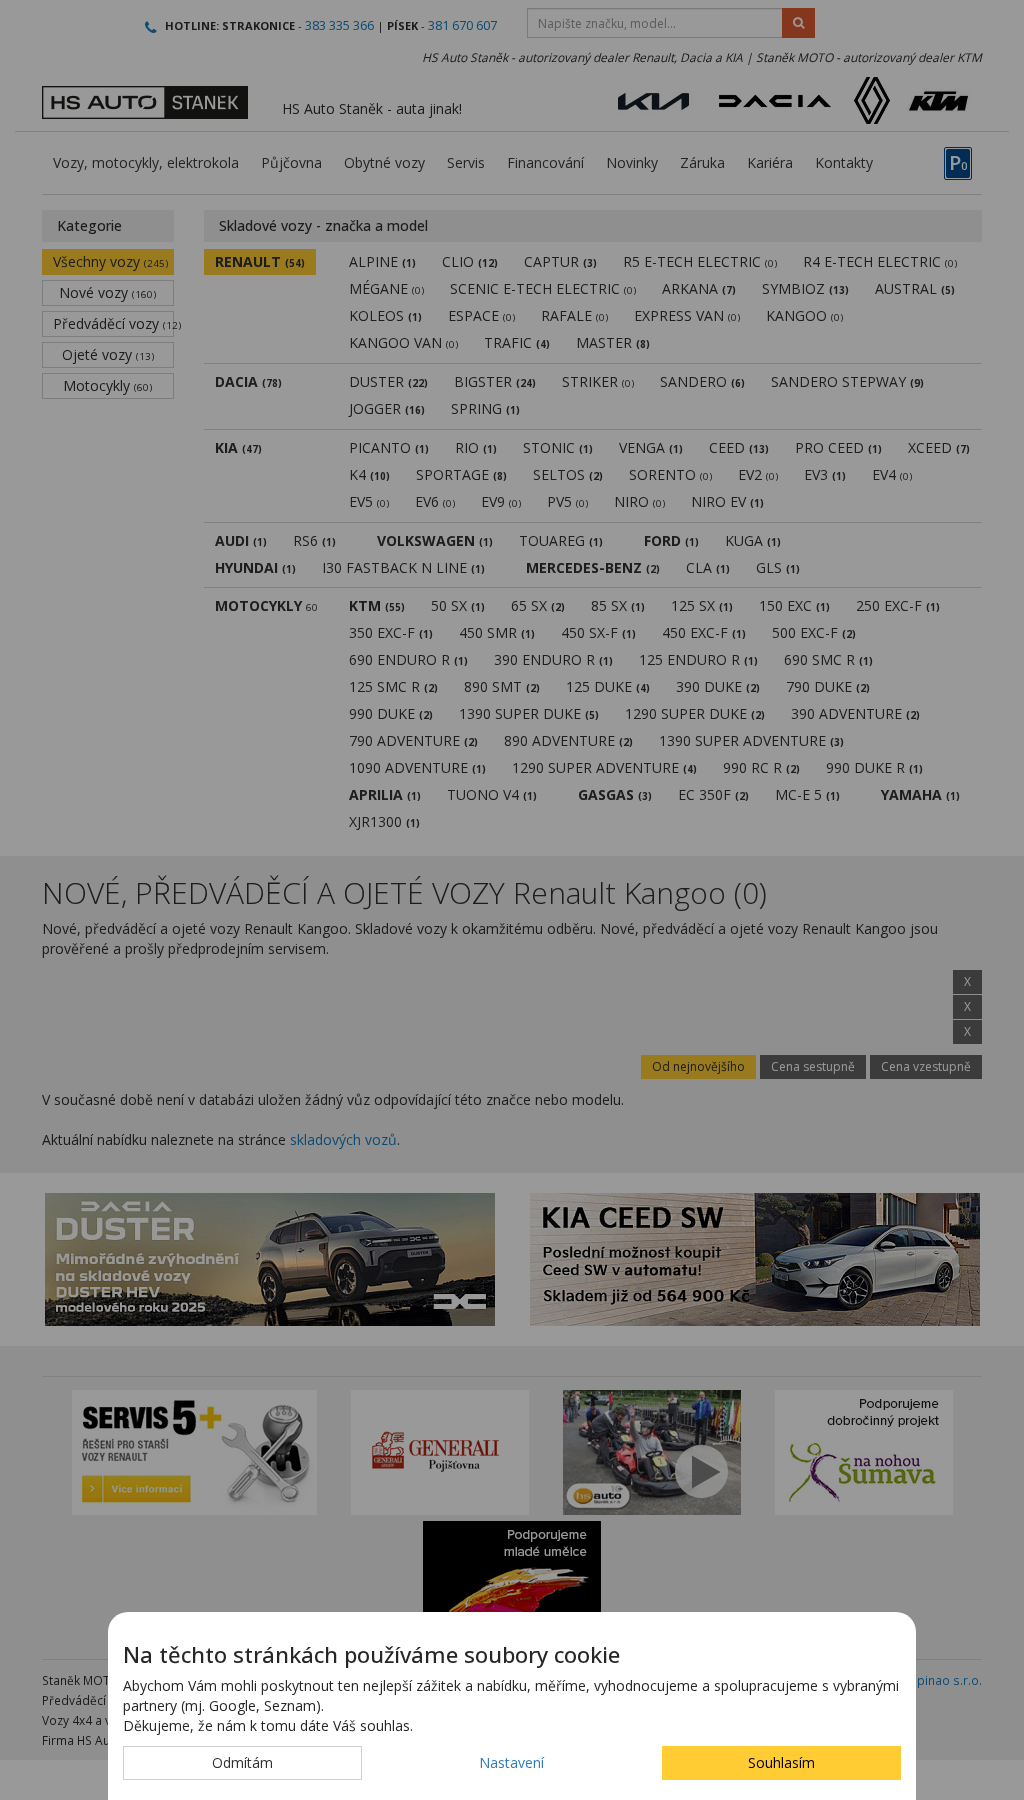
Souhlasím (781, 1762)
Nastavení (511, 1762)
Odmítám (242, 1762)
